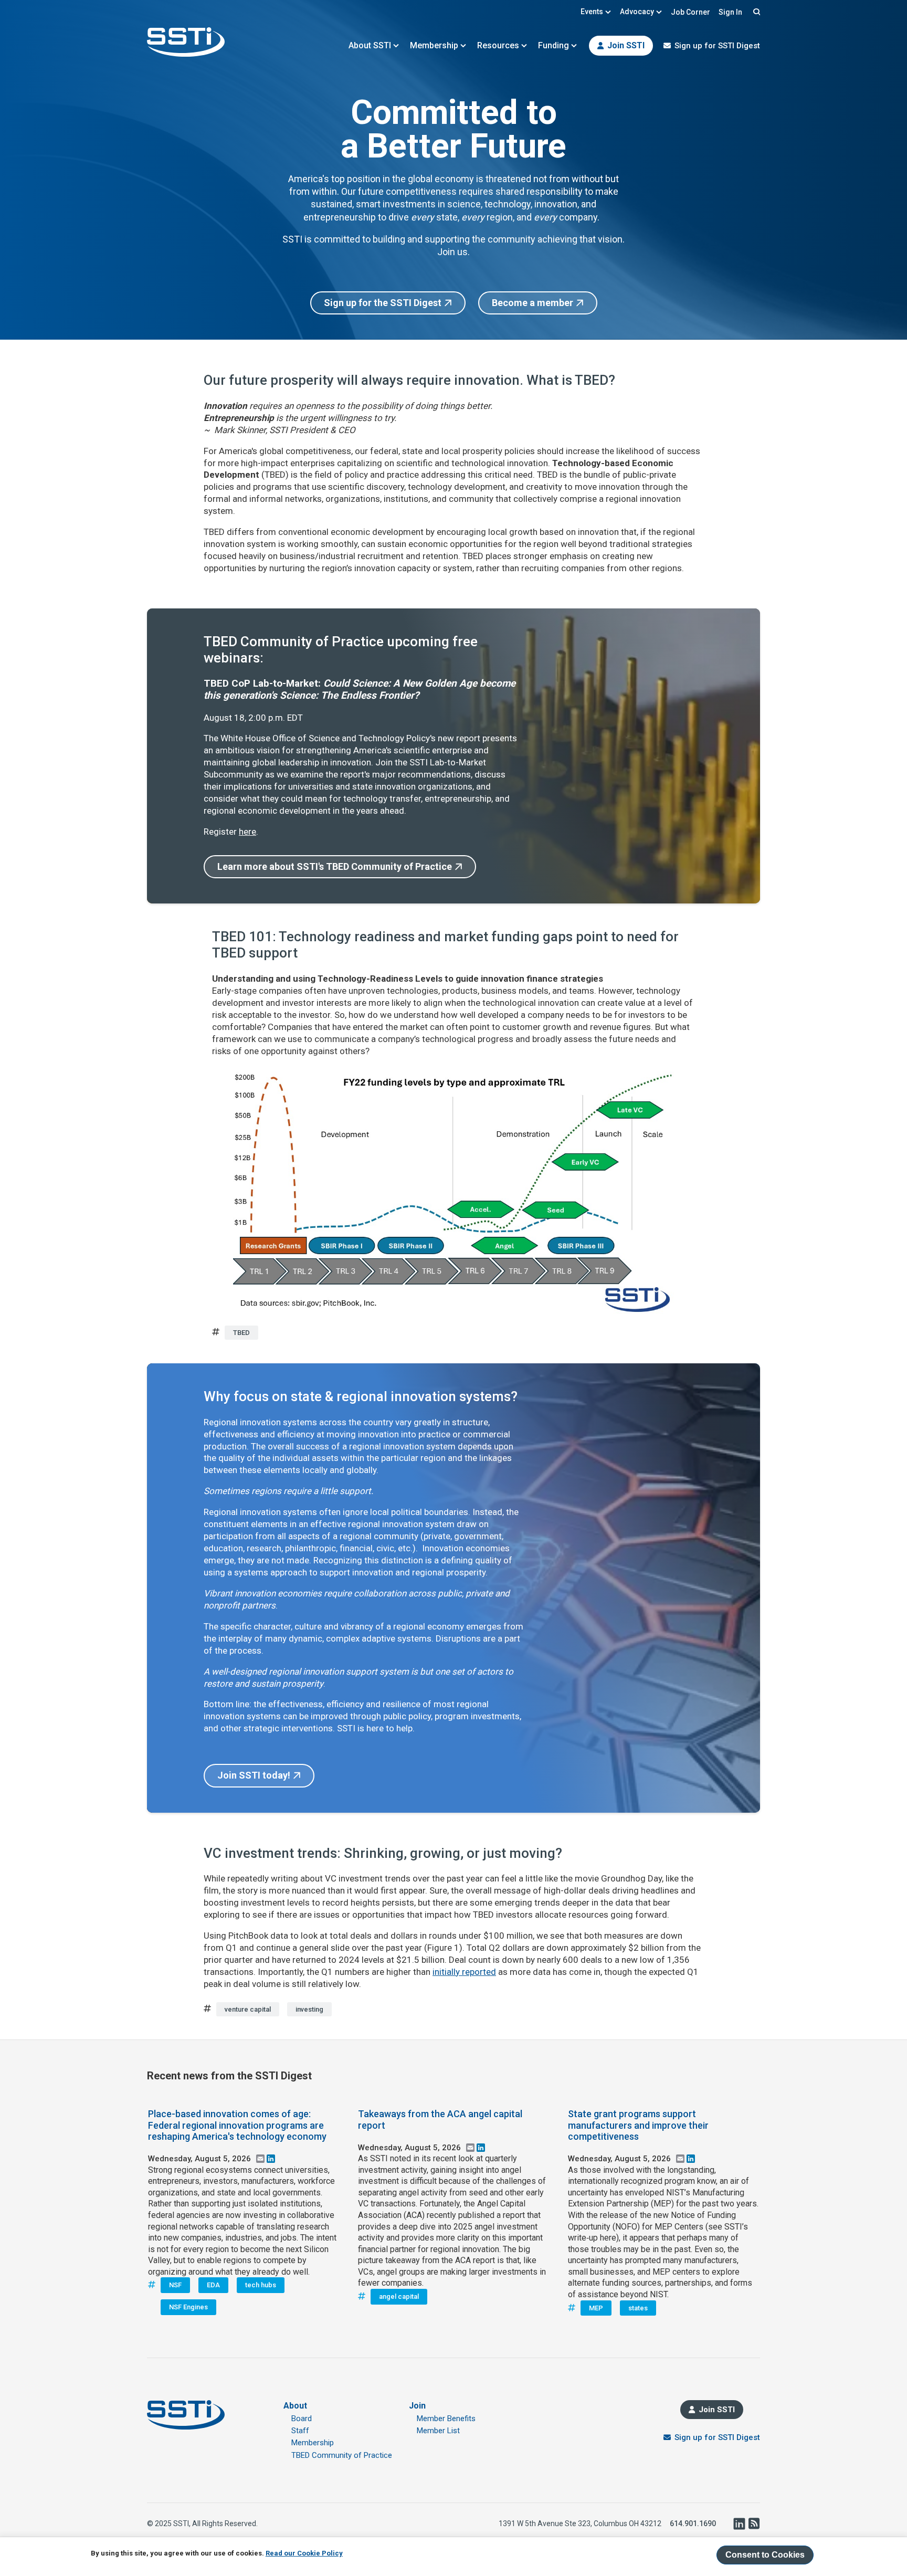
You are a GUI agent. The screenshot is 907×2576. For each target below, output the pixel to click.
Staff (300, 2431)
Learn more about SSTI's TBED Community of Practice (335, 866)
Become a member (532, 303)
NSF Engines (188, 2307)
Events (592, 12)
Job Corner (690, 12)
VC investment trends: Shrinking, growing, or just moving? (383, 1853)
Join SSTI (626, 45)
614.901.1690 (693, 2524)
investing (309, 2009)
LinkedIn (739, 2524)
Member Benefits (446, 2419)
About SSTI (370, 45)
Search (755, 12)
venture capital (248, 2009)
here (247, 832)
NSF (175, 2285)
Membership (434, 45)
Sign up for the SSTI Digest (383, 303)
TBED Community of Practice (342, 2455)
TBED (241, 1333)
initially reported (464, 1972)
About (295, 2406)
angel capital (399, 2296)
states (638, 2308)
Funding (553, 45)
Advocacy (637, 12)
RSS (754, 2524)
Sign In (730, 12)
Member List (438, 2431)
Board (302, 2419)
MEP (596, 2308)
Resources (498, 45)
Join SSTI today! (254, 1775)
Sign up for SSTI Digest (717, 46)
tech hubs (261, 2285)
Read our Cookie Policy (304, 2553)
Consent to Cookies (765, 2555)
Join (417, 2406)
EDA (213, 2285)
